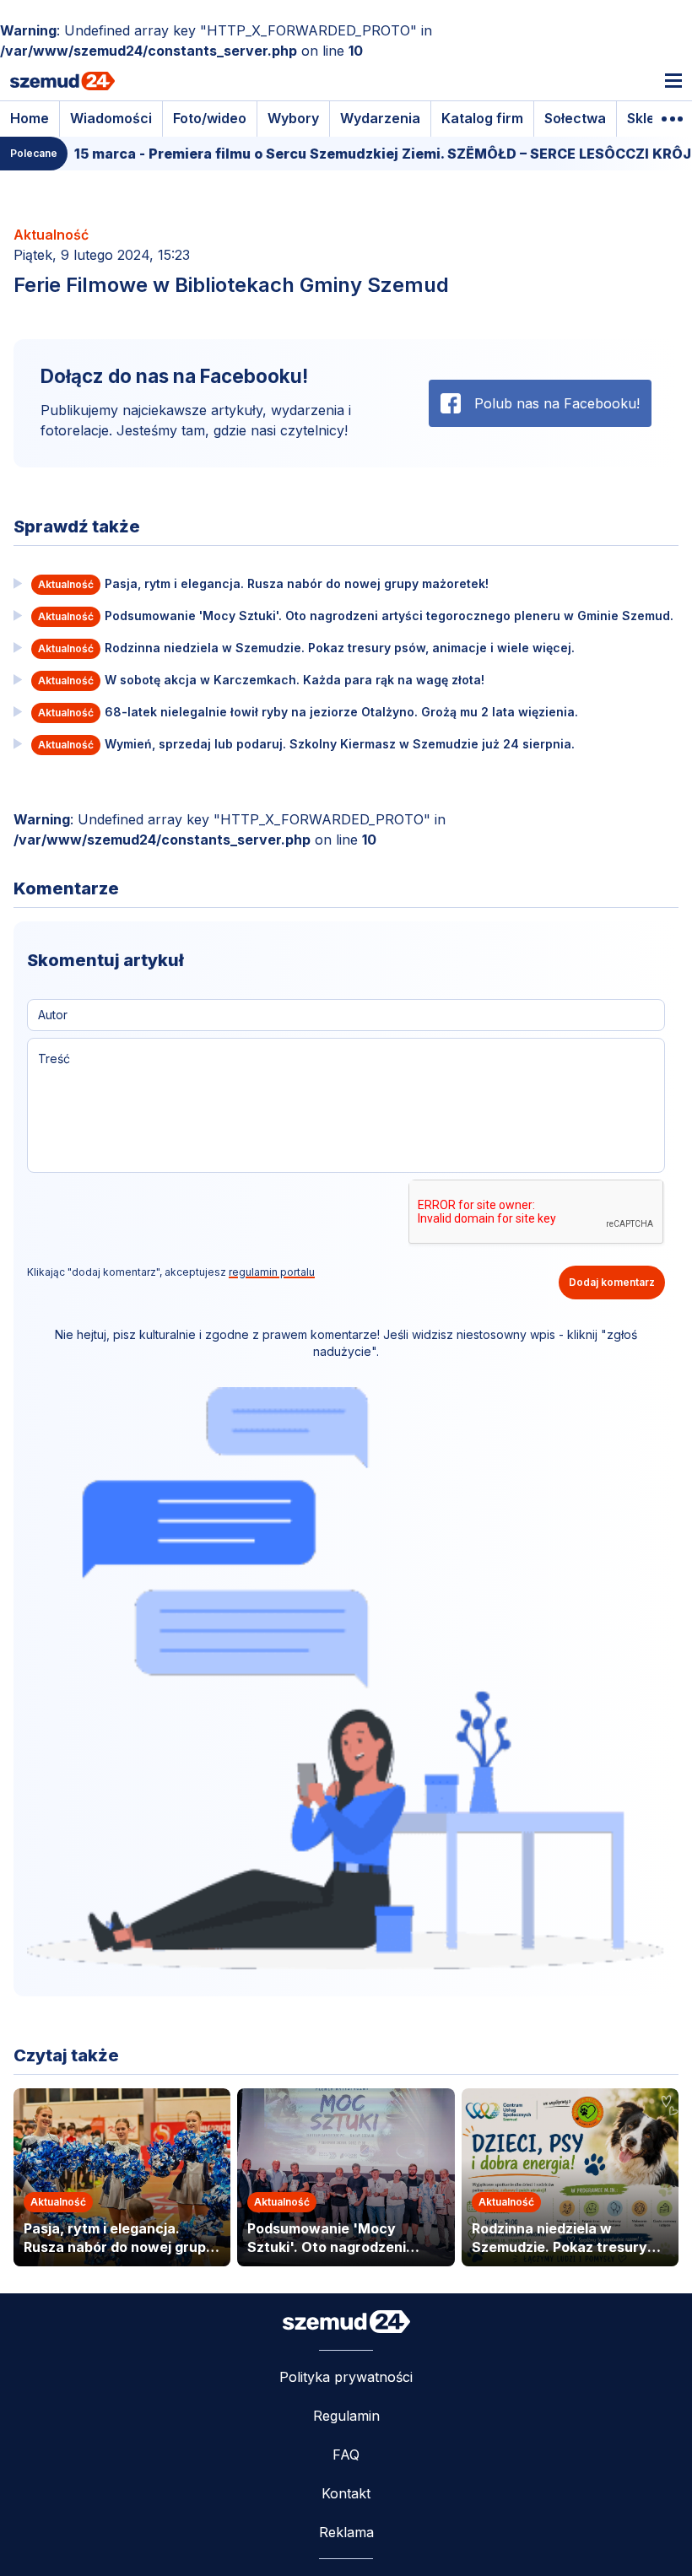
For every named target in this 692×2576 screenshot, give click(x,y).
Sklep (645, 118)
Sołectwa (575, 118)
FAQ (346, 2454)
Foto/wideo (210, 118)
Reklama (346, 2532)
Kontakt (346, 2493)
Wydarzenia (380, 118)
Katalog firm (482, 118)
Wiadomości (111, 118)
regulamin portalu (272, 1272)
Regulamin (346, 2416)
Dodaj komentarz (612, 1282)
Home (30, 118)
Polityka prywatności (346, 2377)
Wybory (293, 118)
